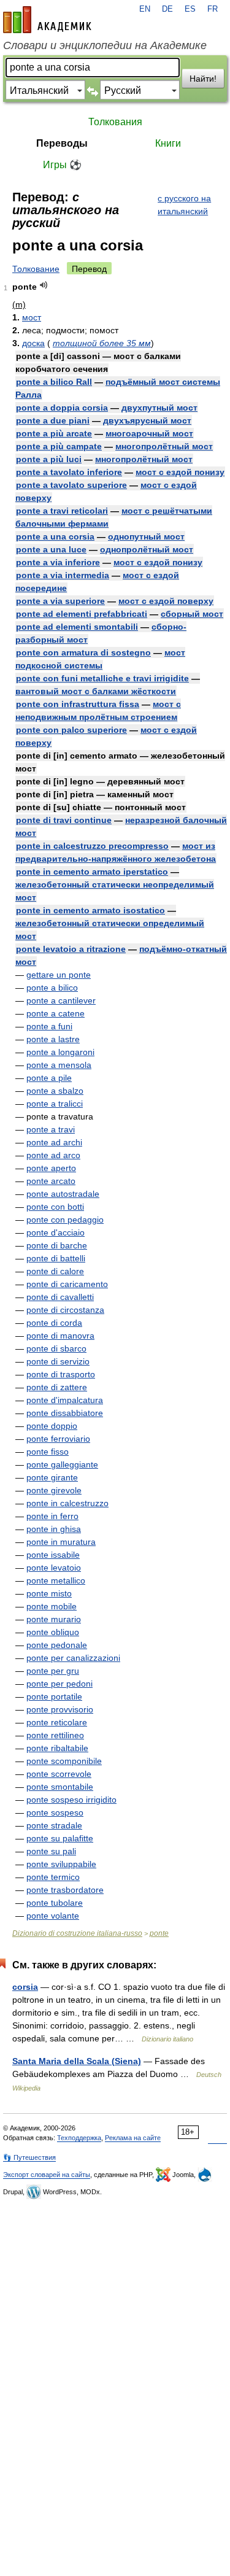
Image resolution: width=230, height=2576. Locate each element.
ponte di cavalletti (60, 1297)
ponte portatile (54, 1696)
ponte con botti (55, 1207)
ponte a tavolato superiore (71, 485)
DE (167, 9)
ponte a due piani (53, 420)
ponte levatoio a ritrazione (71, 949)
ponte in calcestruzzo (67, 1503)
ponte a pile (49, 1078)
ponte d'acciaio (56, 1232)
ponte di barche (57, 1245)
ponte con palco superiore (71, 730)
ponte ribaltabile (57, 1748)
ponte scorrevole (59, 1774)
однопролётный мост (147, 549)
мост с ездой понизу (180, 472)
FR (213, 9)
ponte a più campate (59, 446)
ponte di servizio (58, 1361)
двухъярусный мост (147, 420)
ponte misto (49, 1593)
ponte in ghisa (54, 1529)
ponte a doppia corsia (62, 408)
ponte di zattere (57, 1387)
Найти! (203, 79)
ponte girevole (54, 1490)
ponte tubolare (55, 1903)
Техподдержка (79, 2138)
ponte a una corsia (55, 536)
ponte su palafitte (60, 1838)
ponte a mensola (59, 1065)
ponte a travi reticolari (62, 511)
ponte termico (53, 1877)
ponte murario (54, 1619)
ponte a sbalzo (55, 1091)
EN (145, 9)
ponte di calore (55, 1271)
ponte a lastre (53, 1039)
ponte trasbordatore (65, 1890)
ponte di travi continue (64, 820)
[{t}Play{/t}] (44, 285)
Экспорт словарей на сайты (47, 2175)
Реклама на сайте (133, 2138)
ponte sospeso (55, 1812)
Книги (168, 143)
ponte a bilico (52, 988)
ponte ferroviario (58, 1439)
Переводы (62, 143)
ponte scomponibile (64, 1761)
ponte (159, 1933)
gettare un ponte (59, 975)
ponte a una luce (51, 549)
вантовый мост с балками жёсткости (96, 691)
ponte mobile (52, 1606)
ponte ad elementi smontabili (77, 627)
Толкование (36, 269)
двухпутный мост (159, 408)
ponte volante (53, 1916)
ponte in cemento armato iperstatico (92, 872)
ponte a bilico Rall (54, 382)
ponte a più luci (49, 459)
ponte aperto (51, 1168)
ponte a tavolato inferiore (69, 472)
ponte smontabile (60, 1787)
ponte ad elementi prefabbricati (82, 614)
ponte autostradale (63, 1194)
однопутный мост (146, 536)
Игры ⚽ (62, 165)
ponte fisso (48, 1452)
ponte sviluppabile (61, 1864)
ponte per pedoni (59, 1684)
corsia (25, 1987)
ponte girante (52, 1477)
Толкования (115, 122)
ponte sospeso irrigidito (71, 1800)
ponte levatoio (54, 1568)
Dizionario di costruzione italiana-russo (77, 1933)
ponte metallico (56, 1580)
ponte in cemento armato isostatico (90, 910)
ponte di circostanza (65, 1310)
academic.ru (47, 20)
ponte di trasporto (61, 1374)
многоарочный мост (149, 433)
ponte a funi (49, 1026)
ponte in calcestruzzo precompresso (92, 846)
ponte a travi (51, 1129)
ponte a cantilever (61, 1000)
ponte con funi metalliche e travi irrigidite (102, 678)
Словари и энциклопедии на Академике (105, 45)
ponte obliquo (53, 1632)
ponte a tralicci (55, 1104)
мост (32, 317)
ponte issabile (53, 1555)
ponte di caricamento (67, 1284)
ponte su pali (51, 1851)
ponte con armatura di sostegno (83, 652)
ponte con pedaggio (65, 1220)
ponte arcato (51, 1181)
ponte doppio (52, 1426)
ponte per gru (53, 1671)
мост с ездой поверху (166, 601)
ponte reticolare (57, 1722)
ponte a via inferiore (58, 562)
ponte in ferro (52, 1516)
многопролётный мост (164, 446)
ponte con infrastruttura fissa (78, 704)
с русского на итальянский (184, 205)
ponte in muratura (61, 1542)
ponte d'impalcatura (65, 1400)
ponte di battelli (56, 1258)
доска (33, 343)
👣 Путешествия (29, 2157)
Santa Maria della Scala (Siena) (77, 2061)
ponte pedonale (57, 1645)
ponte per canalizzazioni (73, 1658)
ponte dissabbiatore (65, 1413)
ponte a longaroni (60, 1052)
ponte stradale (54, 1825)
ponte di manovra (60, 1336)
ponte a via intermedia (63, 575)
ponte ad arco (53, 1155)
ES (190, 9)
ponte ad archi (54, 1142)
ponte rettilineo (55, 1735)
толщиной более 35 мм (102, 343)
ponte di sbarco (56, 1348)
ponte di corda (54, 1323)
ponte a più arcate (54, 433)
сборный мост (192, 614)
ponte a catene (56, 1013)
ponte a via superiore (60, 601)
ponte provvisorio (60, 1709)
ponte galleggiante (62, 1464)
